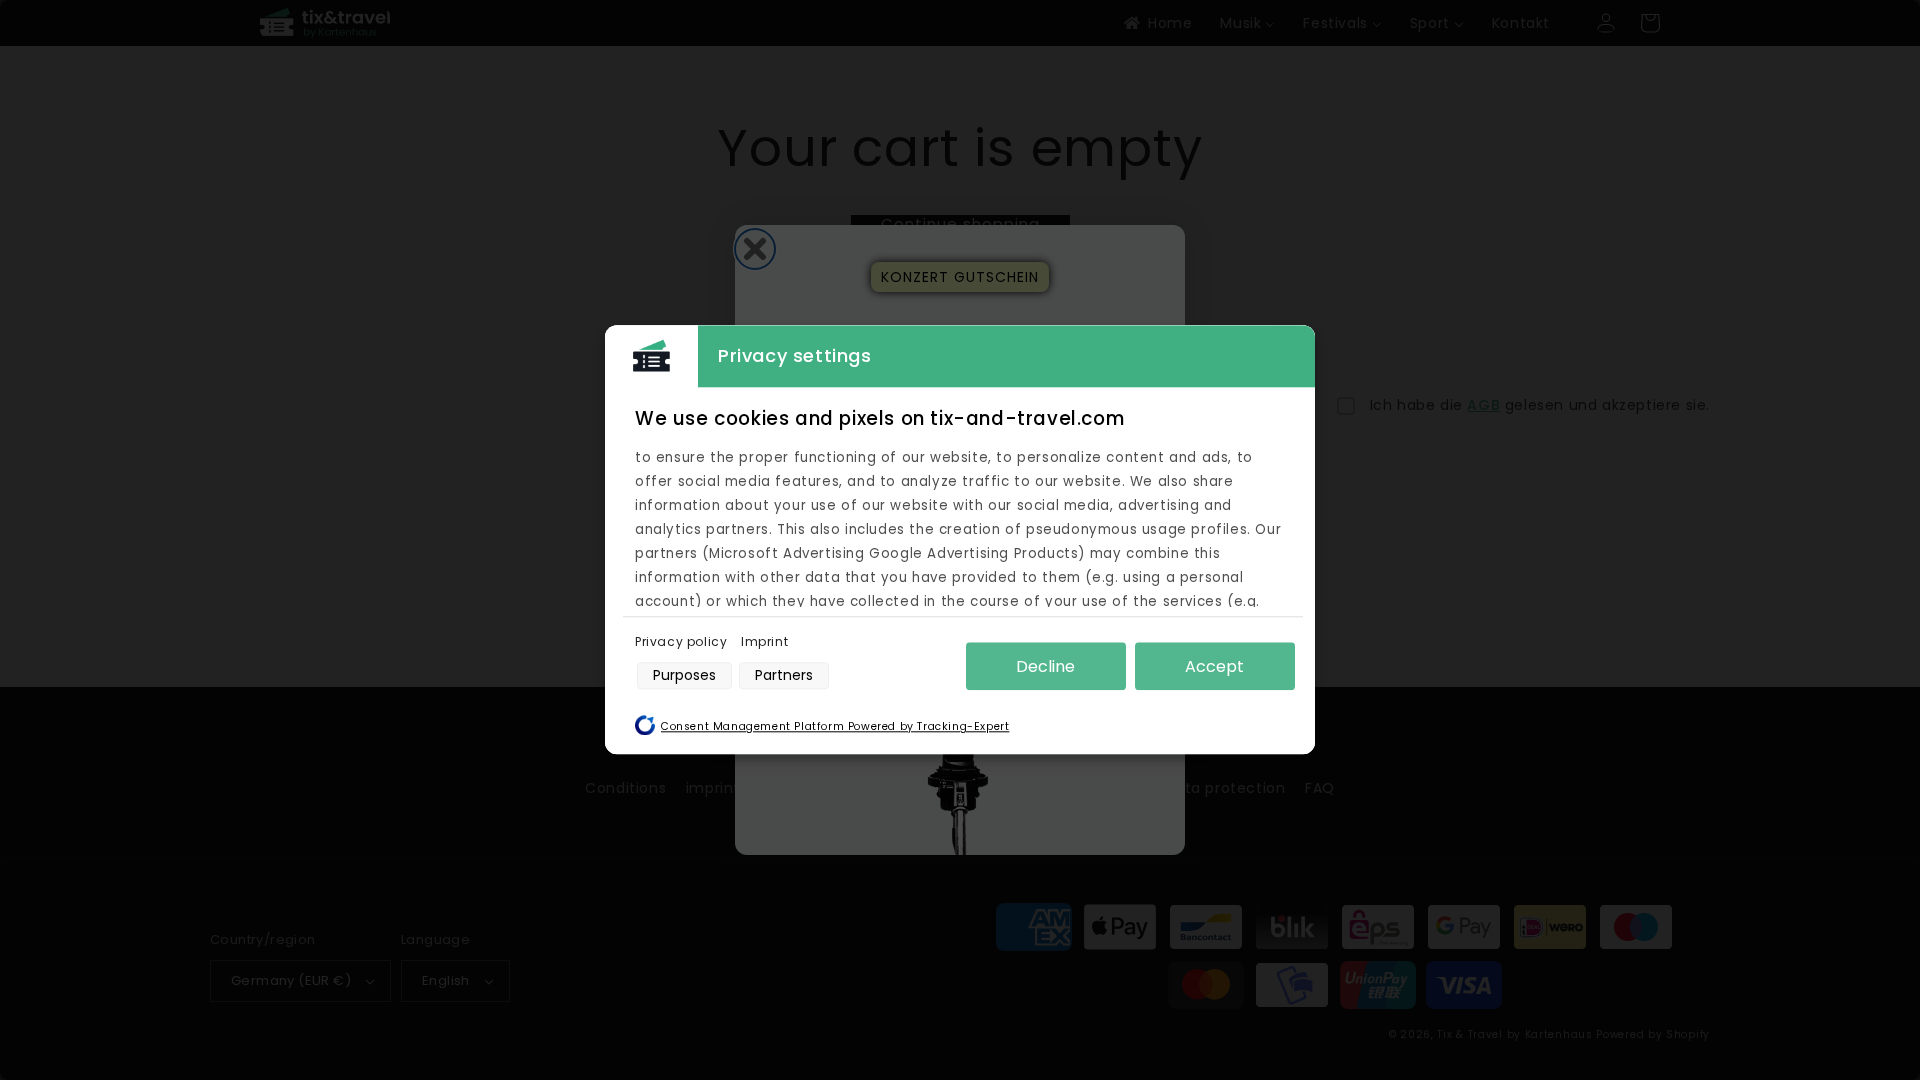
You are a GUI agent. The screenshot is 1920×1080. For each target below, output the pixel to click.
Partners (784, 675)
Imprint (764, 641)
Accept (1214, 666)
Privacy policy (683, 641)
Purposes (684, 675)
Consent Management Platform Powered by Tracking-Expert (835, 727)
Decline (1045, 666)
